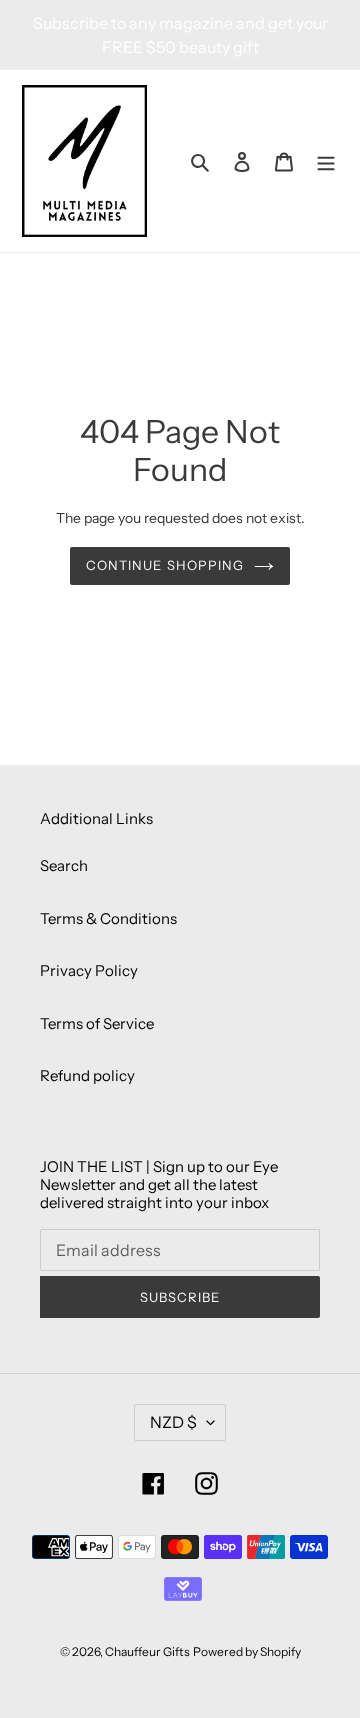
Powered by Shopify (247, 1651)
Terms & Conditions (108, 918)
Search (64, 865)
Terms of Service (97, 1023)
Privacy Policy (89, 970)
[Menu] (326, 161)
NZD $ (173, 1422)
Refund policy (87, 1075)
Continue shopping (165, 565)
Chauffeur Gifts (147, 1651)
